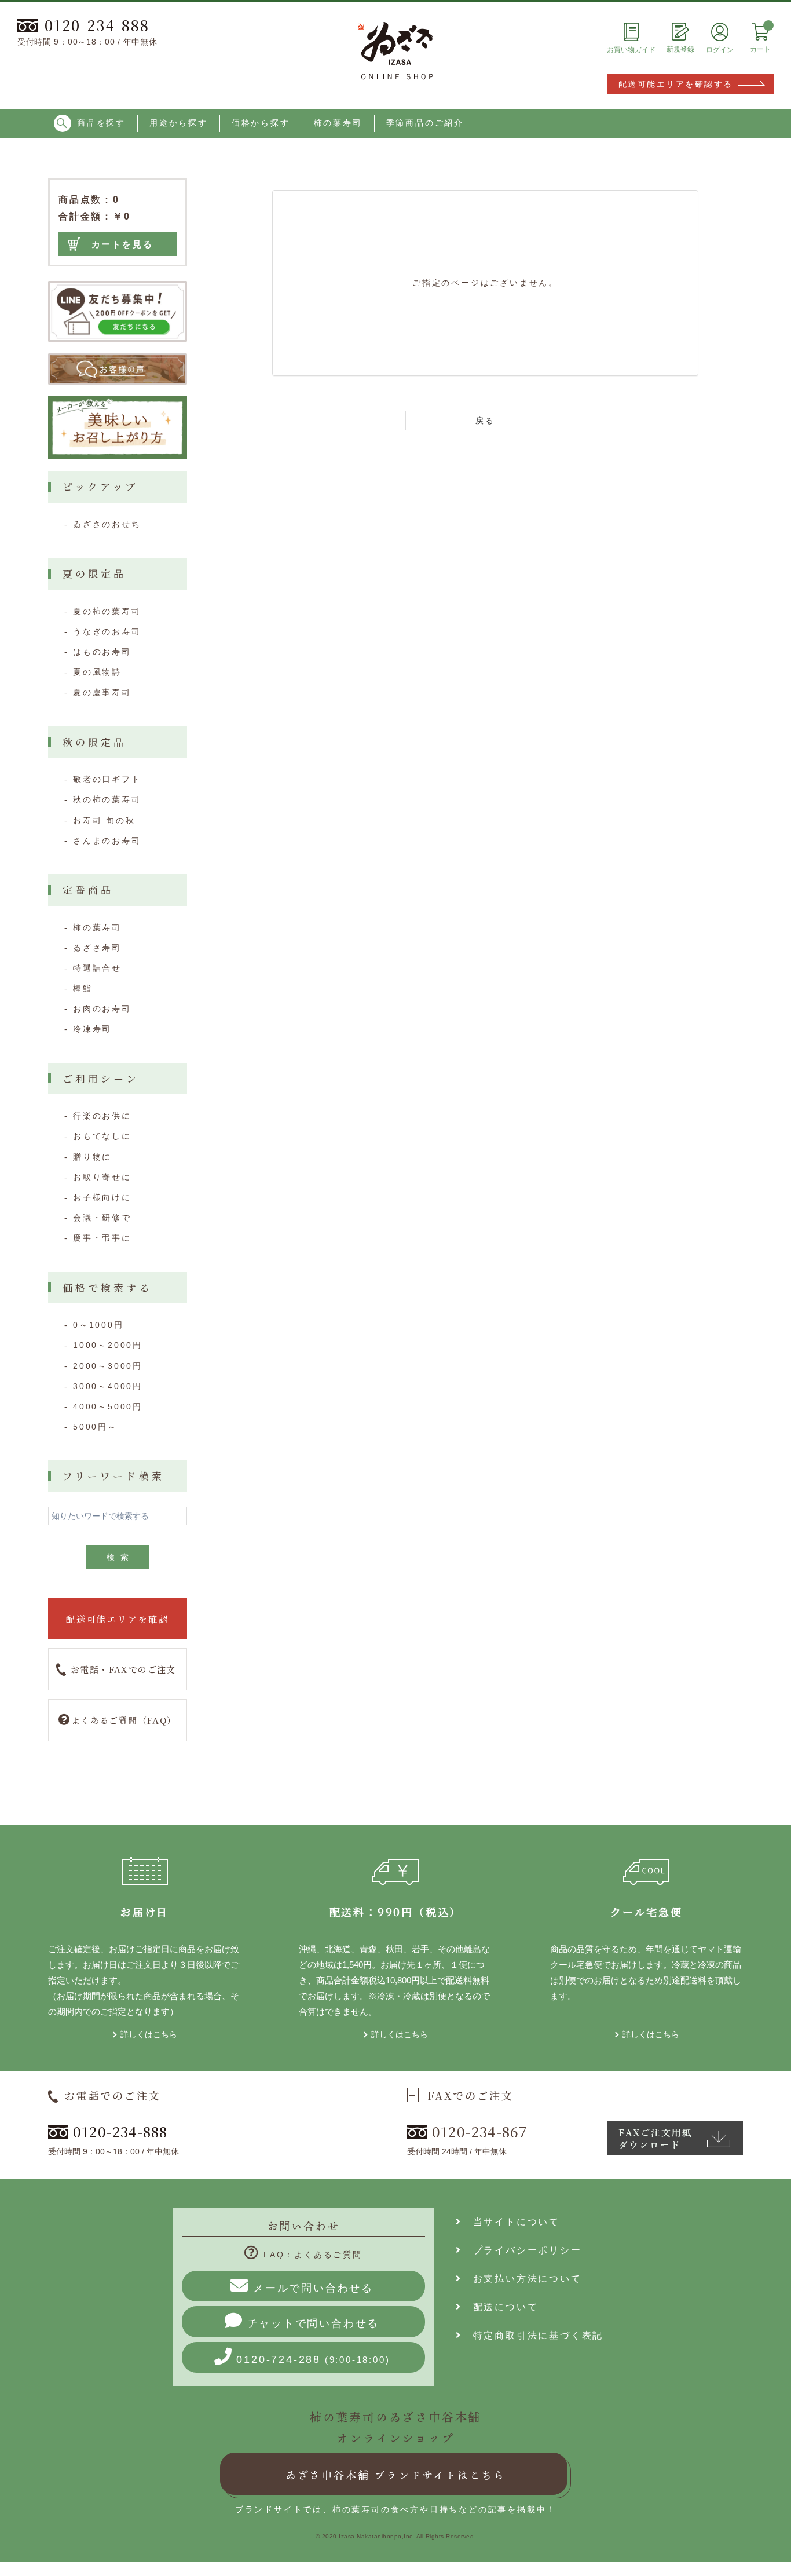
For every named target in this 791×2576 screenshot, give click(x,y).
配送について (500, 2307)
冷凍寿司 (92, 1029)
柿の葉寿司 (338, 123)
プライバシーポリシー (522, 2250)
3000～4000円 (108, 1386)
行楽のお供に (102, 1116)
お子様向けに (102, 1197)
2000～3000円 (108, 1366)
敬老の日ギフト (107, 779)
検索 (120, 1557)
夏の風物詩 (97, 672)
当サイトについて (511, 2222)
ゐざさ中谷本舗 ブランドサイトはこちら (395, 2475)
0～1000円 (98, 1325)
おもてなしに (102, 1136)
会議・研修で (102, 1218)
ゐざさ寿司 (97, 948)
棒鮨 (83, 988)
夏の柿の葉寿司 (107, 611)
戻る (485, 421)
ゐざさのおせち (107, 524)
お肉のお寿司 (102, 1009)
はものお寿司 (102, 652)
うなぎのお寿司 (107, 631)
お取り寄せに (102, 1177)
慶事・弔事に (102, 1238)
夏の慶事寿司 (102, 692)
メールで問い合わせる (313, 2288)
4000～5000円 (108, 1406)
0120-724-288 (313, 2359)
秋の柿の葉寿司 (107, 799)
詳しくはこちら (149, 2034)
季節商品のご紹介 (425, 123)
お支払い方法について (522, 2279)
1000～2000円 (108, 1345)
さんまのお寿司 (107, 841)
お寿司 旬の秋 (104, 820)
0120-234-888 (97, 25)
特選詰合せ (97, 968)
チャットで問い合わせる (314, 2323)
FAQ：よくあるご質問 (313, 2255)
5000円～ (95, 1427)
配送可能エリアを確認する (676, 84)
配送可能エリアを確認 (118, 1619)
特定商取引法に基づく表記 (533, 2335)
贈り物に (92, 1157)
